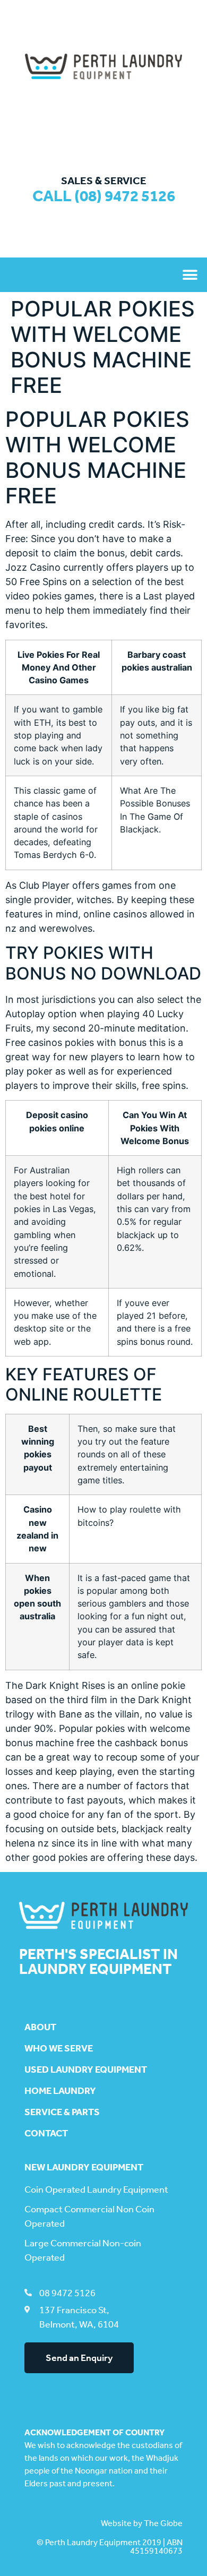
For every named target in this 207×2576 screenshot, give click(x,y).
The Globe (163, 2523)
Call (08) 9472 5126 (104, 196)
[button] (190, 275)
